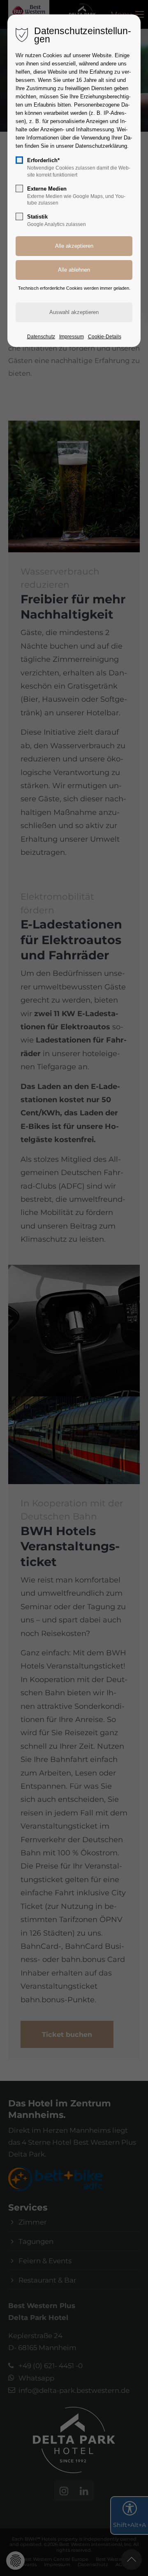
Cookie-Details (105, 337)
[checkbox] (19, 160)
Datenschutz (41, 337)
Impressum (72, 337)
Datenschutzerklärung (101, 146)
